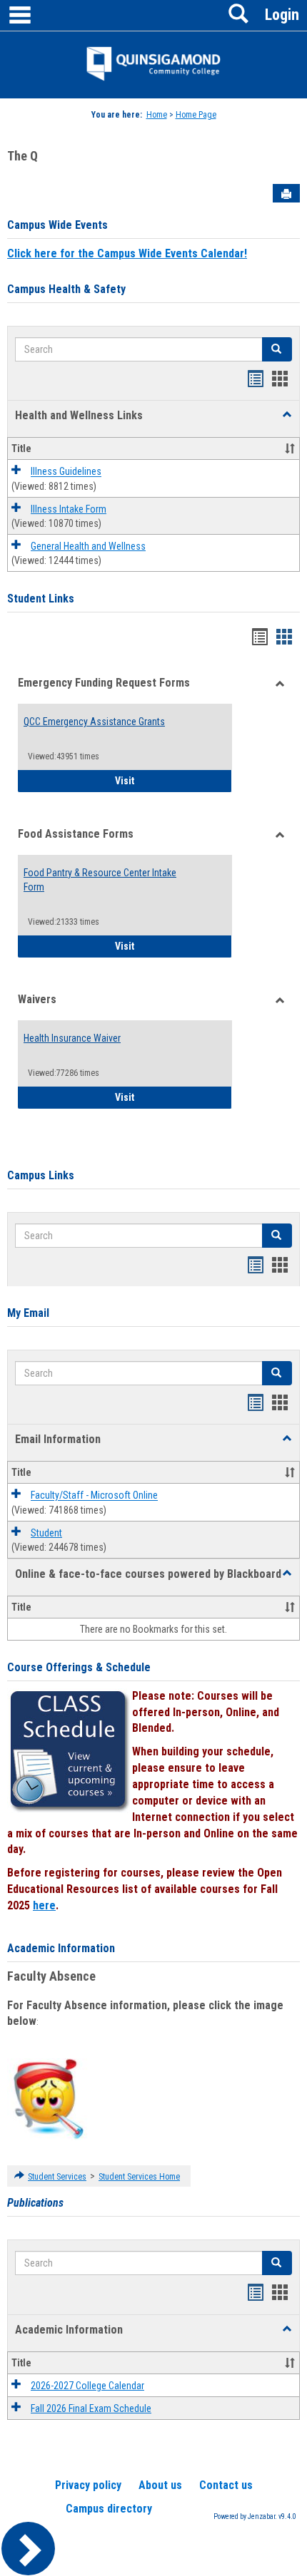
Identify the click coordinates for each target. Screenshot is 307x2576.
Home (157, 115)
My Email (28, 1313)
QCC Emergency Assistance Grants (94, 722)
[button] (287, 415)
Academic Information (61, 1948)
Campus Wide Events (57, 225)
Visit (173, 780)
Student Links (41, 599)
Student (46, 1533)
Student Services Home (139, 2177)
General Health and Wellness (88, 546)
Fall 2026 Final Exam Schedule (91, 2408)
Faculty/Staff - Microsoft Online (94, 1496)
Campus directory (109, 2509)
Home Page (196, 115)
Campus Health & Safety (66, 289)
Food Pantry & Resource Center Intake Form (100, 880)
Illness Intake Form (69, 509)
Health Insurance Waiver (72, 1038)
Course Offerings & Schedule (79, 1667)
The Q (22, 156)
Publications (35, 2203)
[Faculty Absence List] (48, 2098)
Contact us (226, 2485)
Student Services (57, 2177)
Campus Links (41, 1175)
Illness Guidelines (66, 472)
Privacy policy (88, 2485)
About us (160, 2485)
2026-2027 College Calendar (87, 2386)
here (44, 1905)
